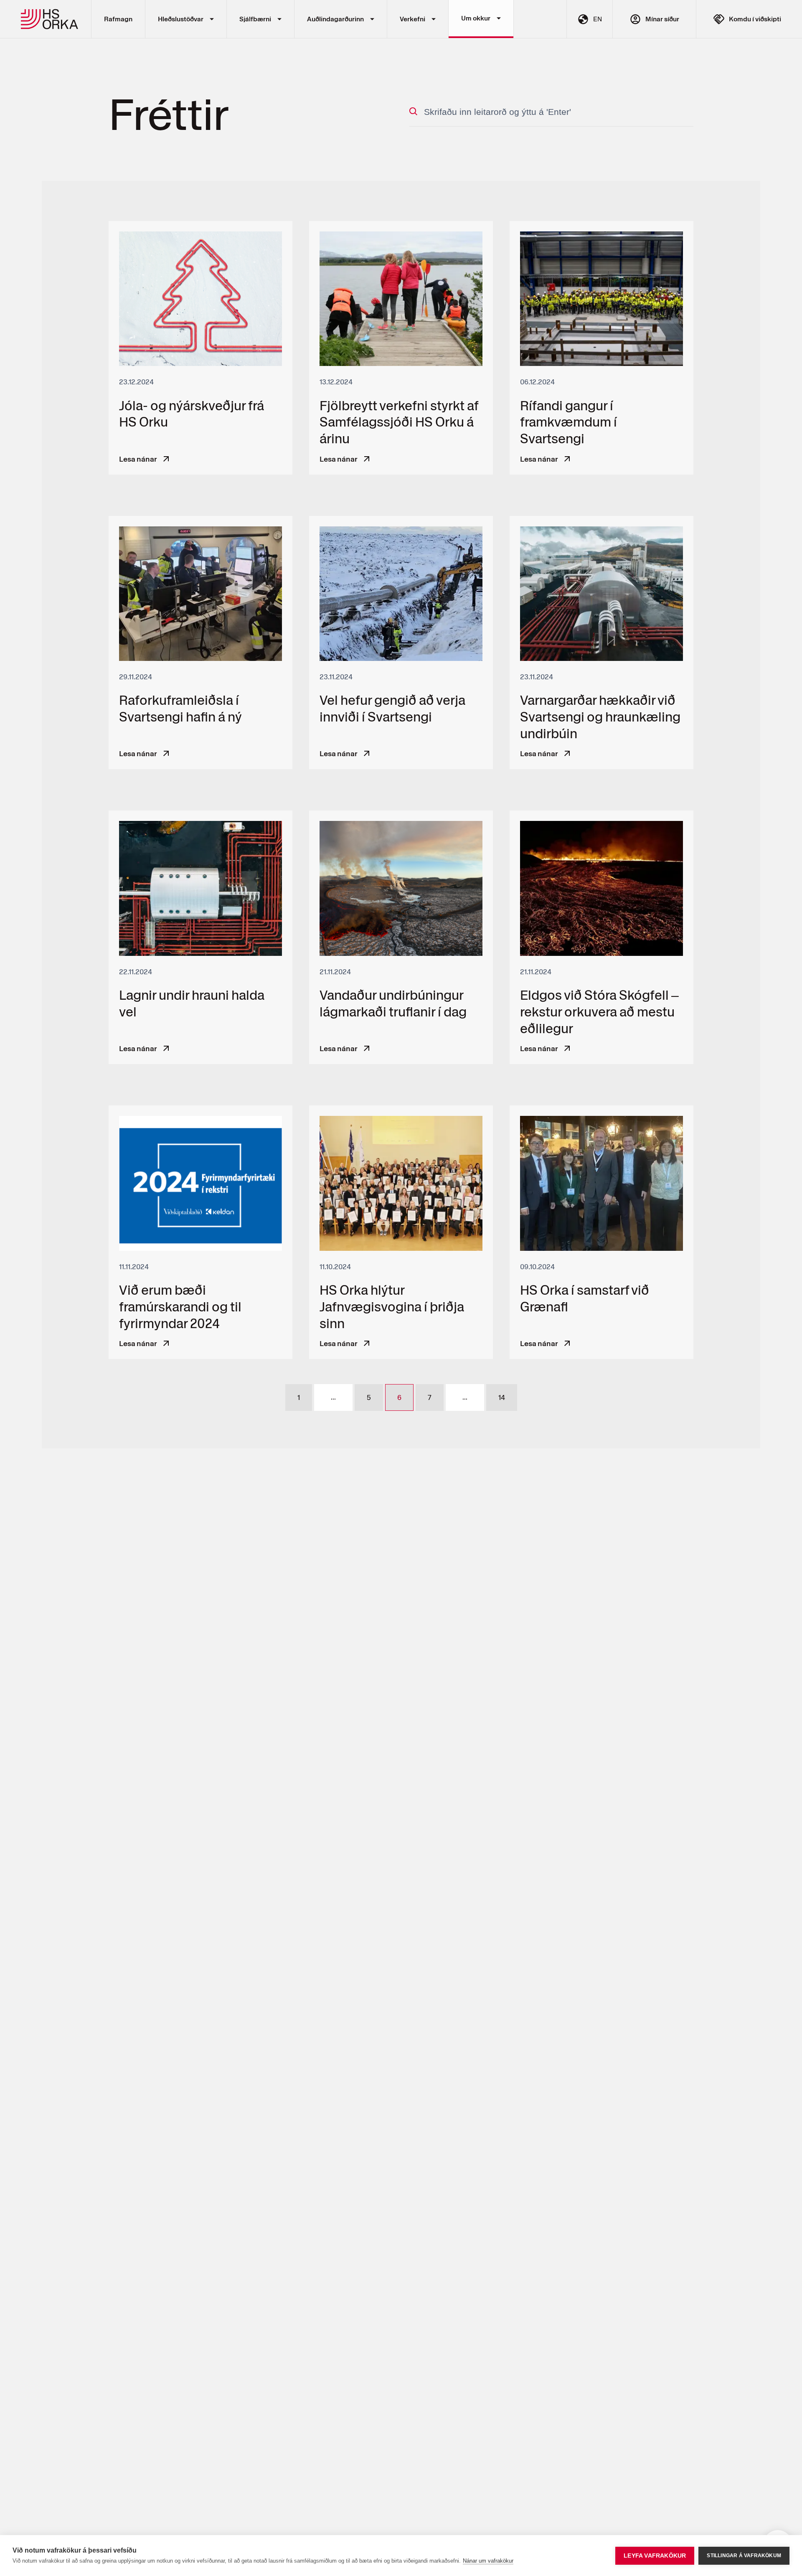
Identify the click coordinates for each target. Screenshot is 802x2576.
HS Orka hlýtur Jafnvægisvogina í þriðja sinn (401, 1232)
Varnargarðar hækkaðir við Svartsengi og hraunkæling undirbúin (601, 643)
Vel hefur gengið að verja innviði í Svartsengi (401, 643)
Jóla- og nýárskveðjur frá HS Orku (200, 348)
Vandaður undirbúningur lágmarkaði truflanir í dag (401, 937)
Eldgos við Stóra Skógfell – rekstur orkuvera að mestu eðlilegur (601, 937)
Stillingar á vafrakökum (744, 2556)
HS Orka (50, 19)
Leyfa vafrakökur (655, 2556)
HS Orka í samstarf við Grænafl (601, 1232)
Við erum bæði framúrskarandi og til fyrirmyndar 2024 (200, 1232)
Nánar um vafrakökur (488, 2561)
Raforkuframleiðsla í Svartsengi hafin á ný (200, 643)
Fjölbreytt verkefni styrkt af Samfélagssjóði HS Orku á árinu (401, 348)
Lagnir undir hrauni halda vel (200, 937)
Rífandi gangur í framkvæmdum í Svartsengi (601, 348)
